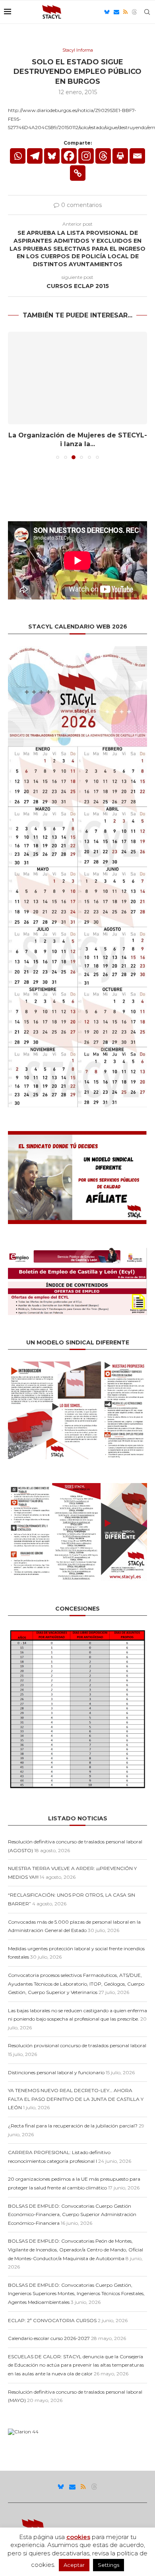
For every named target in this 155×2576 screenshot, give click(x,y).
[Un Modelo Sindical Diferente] (77, 1364)
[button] (15, 395)
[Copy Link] (78, 173)
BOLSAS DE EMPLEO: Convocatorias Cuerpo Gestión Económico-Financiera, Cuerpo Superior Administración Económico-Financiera (72, 2214)
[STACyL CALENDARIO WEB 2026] (77, 877)
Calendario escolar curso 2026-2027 (49, 2338)
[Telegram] (35, 156)
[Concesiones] (77, 1631)
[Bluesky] (107, 12)
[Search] (147, 12)
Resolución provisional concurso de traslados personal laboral (77, 2045)
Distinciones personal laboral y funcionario (56, 2072)
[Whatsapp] (18, 156)
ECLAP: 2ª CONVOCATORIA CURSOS (52, 2320)
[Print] (120, 156)
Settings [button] (108, 2565)
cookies (78, 2537)
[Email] (116, 12)
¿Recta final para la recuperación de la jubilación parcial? (73, 2126)
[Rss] (125, 12)
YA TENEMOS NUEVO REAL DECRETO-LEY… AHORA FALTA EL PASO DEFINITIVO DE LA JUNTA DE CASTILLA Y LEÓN (76, 2099)
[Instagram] (86, 156)
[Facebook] (69, 156)
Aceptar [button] (74, 2565)
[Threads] (134, 12)
